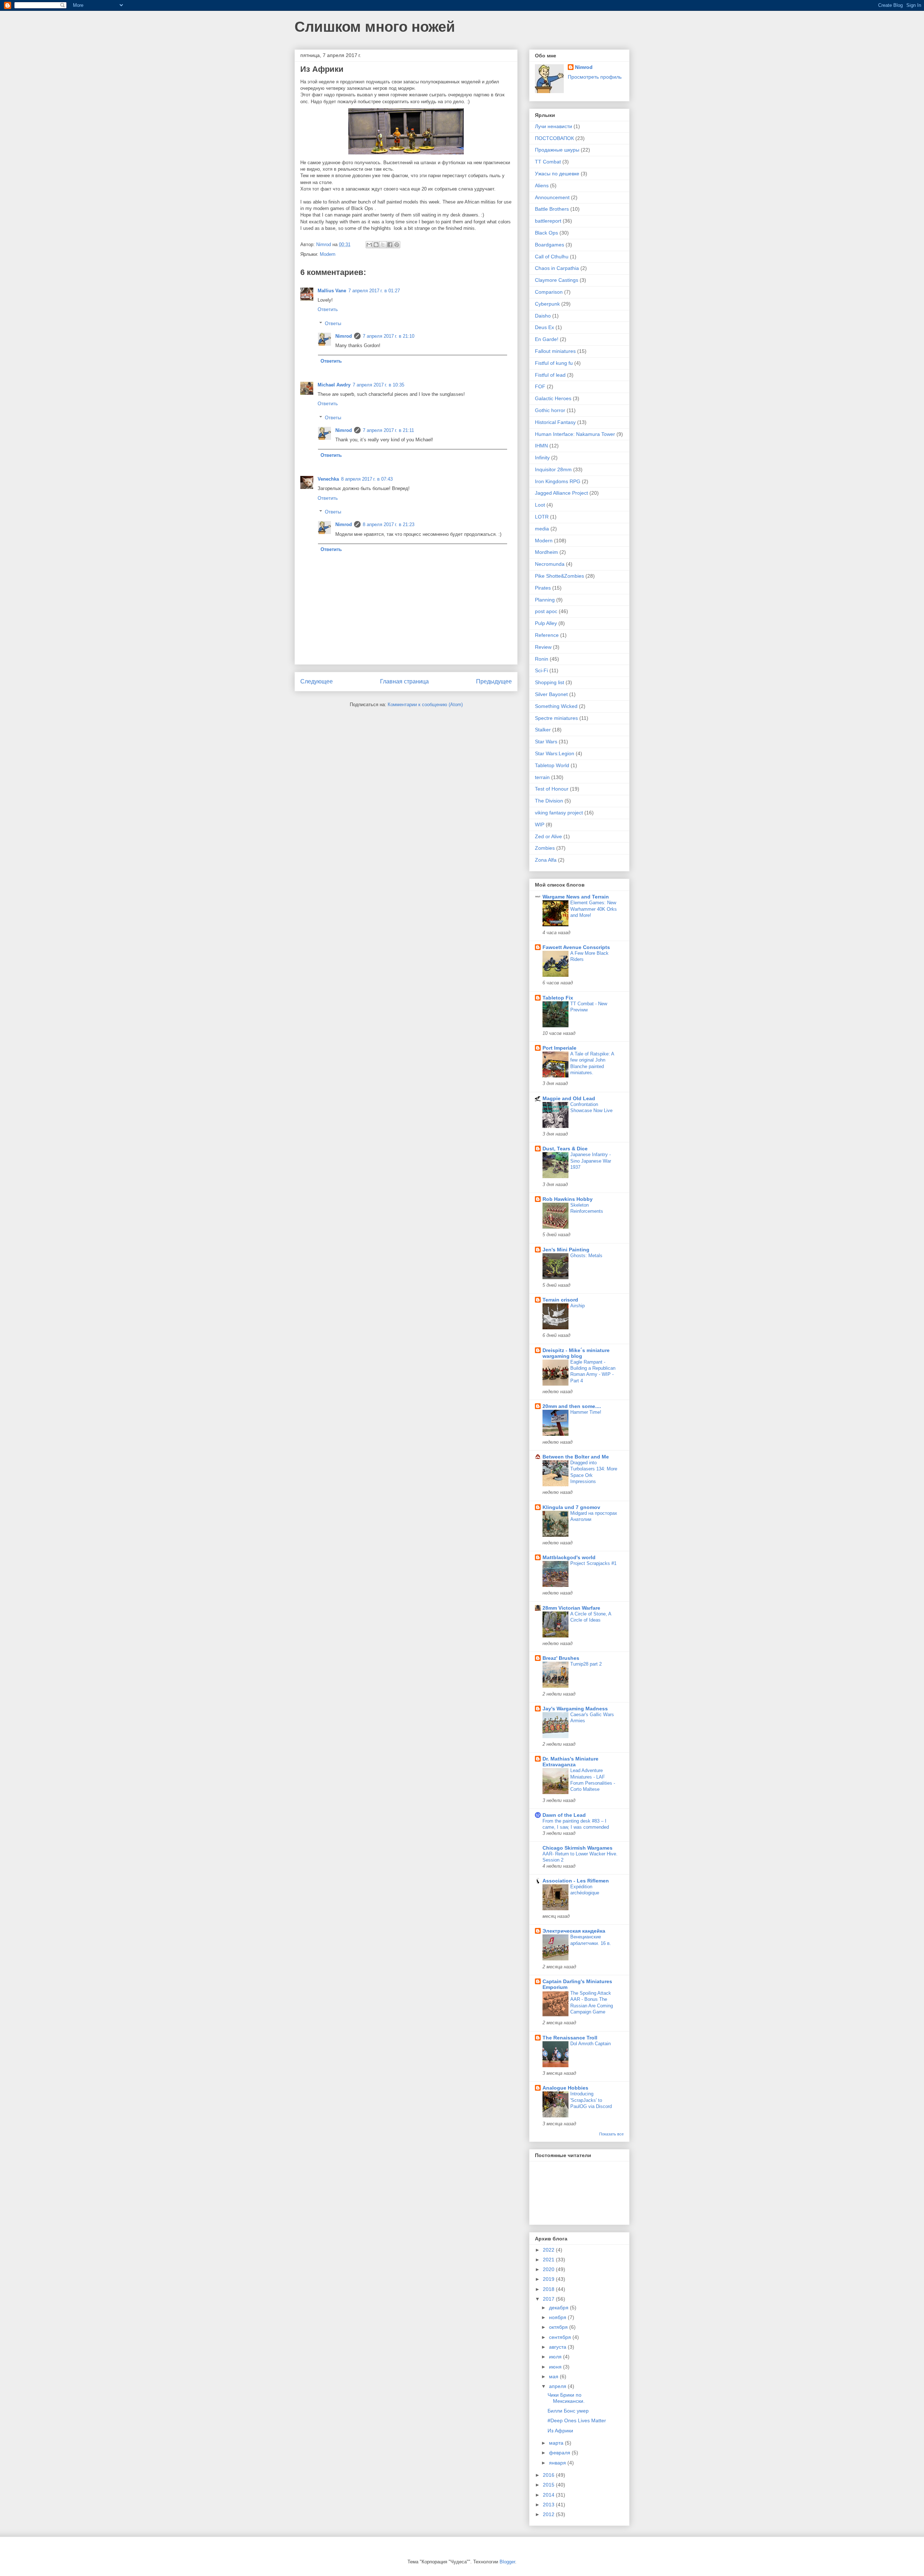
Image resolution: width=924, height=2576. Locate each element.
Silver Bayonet (551, 694)
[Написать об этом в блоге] (376, 245)
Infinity (542, 458)
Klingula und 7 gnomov (571, 1507)
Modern (328, 254)
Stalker (543, 730)
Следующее (317, 681)
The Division (549, 801)
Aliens (542, 185)
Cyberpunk (547, 304)
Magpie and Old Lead (569, 1098)
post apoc (546, 611)
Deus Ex (544, 327)
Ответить (328, 309)
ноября (558, 2317)
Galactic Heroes (553, 398)
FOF (540, 386)
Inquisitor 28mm (553, 469)
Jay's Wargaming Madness (575, 1709)
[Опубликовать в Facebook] (390, 245)
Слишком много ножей (375, 27)
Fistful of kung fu (554, 363)
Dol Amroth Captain (590, 2044)
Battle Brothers (552, 209)
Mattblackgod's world (569, 1557)
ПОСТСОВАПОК (554, 138)
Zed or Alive (548, 836)
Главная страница (404, 681)
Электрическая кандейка (574, 1931)
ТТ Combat (548, 162)
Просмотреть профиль (595, 77)
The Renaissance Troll (570, 2038)
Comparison (549, 292)
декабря (559, 2308)
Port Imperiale (559, 1048)
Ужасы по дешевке (557, 174)
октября (559, 2327)
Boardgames (550, 245)
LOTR (542, 517)
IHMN (541, 446)
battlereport (548, 221)
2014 (549, 2495)
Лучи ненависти (553, 126)
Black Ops (546, 233)
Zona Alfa (546, 860)
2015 (549, 2485)
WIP (540, 825)
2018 (549, 2289)
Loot (540, 505)
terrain (542, 777)
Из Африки (560, 2431)
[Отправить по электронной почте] (369, 245)
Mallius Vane (332, 291)
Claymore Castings (557, 280)
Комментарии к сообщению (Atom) (425, 705)
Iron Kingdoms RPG (558, 481)
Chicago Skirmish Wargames (577, 1848)
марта (557, 2443)
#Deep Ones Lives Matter (577, 2420)
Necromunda (550, 564)
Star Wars (546, 742)
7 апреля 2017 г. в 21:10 (389, 336)
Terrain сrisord (560, 1300)
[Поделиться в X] (383, 245)
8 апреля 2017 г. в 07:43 (367, 479)
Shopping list (550, 682)
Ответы (333, 323)
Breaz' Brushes (561, 1658)
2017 (549, 2299)
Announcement (552, 197)
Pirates (543, 588)
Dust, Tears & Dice (565, 1149)
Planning (545, 600)
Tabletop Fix (558, 998)
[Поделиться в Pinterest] (397, 245)
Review (543, 647)
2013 (549, 2505)
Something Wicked (556, 706)
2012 (549, 2514)
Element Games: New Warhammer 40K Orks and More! (594, 909)
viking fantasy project (559, 813)
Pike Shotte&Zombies (559, 576)
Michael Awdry (334, 385)
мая (554, 2376)
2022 (549, 2250)
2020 (549, 2269)
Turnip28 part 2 (586, 1664)
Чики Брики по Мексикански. (566, 2398)
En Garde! (547, 339)
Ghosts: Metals (586, 1256)
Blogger (507, 2562)
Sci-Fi (541, 670)
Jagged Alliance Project (561, 493)
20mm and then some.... (572, 1406)
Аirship (577, 1306)
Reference (547, 635)
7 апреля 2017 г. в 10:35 (378, 385)
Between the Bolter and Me (576, 1457)
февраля (560, 2453)
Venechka (328, 479)
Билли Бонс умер (568, 2411)
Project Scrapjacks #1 (593, 1563)
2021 (549, 2260)
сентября (561, 2337)
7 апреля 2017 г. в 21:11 (388, 430)
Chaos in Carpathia (557, 268)
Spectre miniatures (556, 718)
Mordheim (546, 552)
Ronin (542, 659)
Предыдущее (494, 681)
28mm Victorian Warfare (571, 1608)
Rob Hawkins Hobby (568, 1199)
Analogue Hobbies (565, 2088)
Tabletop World (552, 765)
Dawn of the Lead (564, 1815)
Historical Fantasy (555, 422)
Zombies (545, 848)
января (558, 2463)
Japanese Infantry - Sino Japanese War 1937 (591, 1161)
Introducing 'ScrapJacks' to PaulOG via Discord (591, 2100)
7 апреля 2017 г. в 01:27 (374, 291)
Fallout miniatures (555, 351)
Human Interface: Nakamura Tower (575, 434)
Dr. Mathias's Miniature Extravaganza (570, 1762)
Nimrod (344, 336)
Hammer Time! (586, 1412)
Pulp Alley (546, 623)
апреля (558, 2386)
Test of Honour (552, 789)
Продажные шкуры (557, 150)
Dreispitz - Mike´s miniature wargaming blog (576, 1353)
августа (558, 2347)
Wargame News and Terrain (576, 897)
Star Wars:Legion (555, 753)
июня (556, 2367)
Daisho (543, 316)
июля (556, 2357)
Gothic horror (550, 410)
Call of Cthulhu (552, 257)
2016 (549, 2475)
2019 (549, 2279)
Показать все (611, 2134)
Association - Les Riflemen (576, 1881)
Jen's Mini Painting (566, 1250)
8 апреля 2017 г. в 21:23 (389, 524)
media (542, 529)
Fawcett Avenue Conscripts (576, 947)
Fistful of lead (550, 375)
